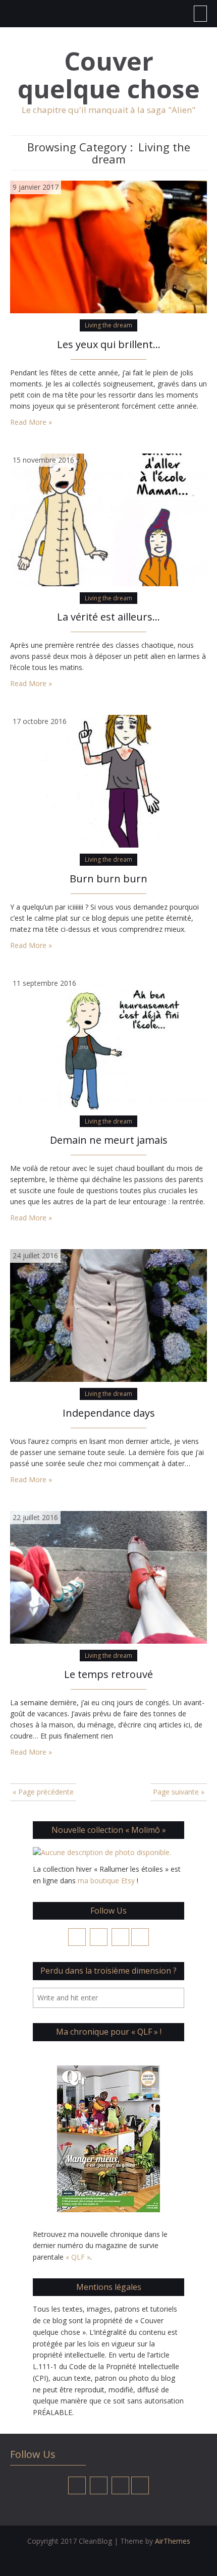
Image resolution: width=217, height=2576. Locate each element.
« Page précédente (43, 1792)
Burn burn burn (108, 879)
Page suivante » (179, 1792)
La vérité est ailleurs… (108, 617)
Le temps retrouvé (108, 1674)
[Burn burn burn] (108, 780)
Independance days (109, 1413)
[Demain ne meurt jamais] (108, 1042)
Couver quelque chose (109, 75)
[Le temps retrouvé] (108, 1576)
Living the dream (108, 325)
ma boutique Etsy (106, 1881)
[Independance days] (108, 1314)
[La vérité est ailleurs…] (108, 519)
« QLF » (78, 2257)
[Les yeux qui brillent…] (108, 246)
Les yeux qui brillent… (109, 344)
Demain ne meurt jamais (109, 1140)
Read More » (31, 422)
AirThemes (173, 2541)
